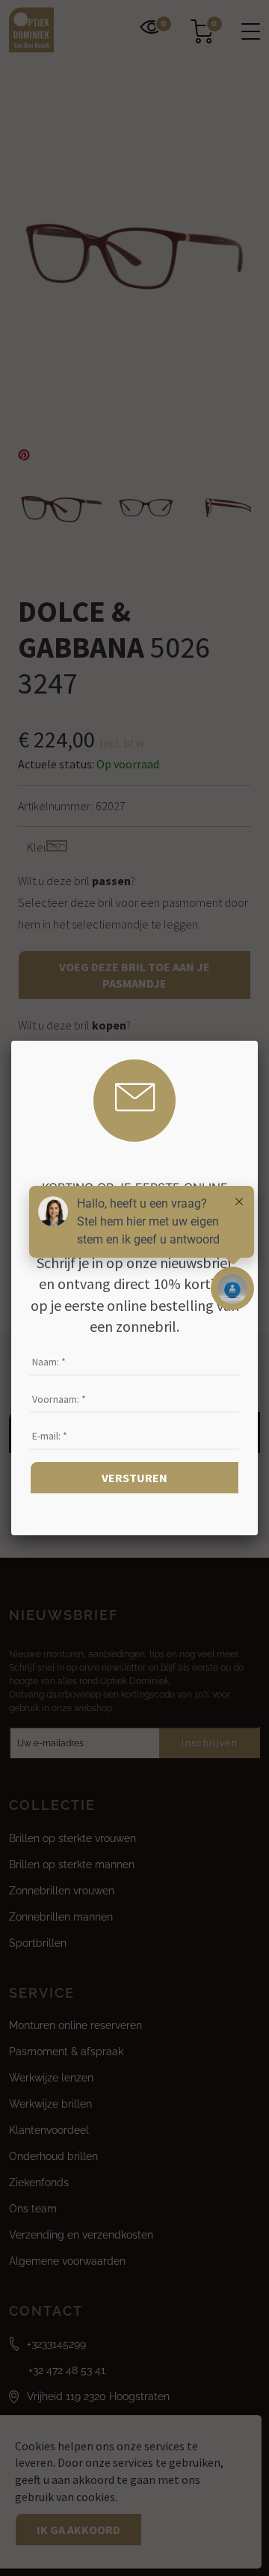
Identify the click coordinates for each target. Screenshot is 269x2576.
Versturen (134, 1478)
